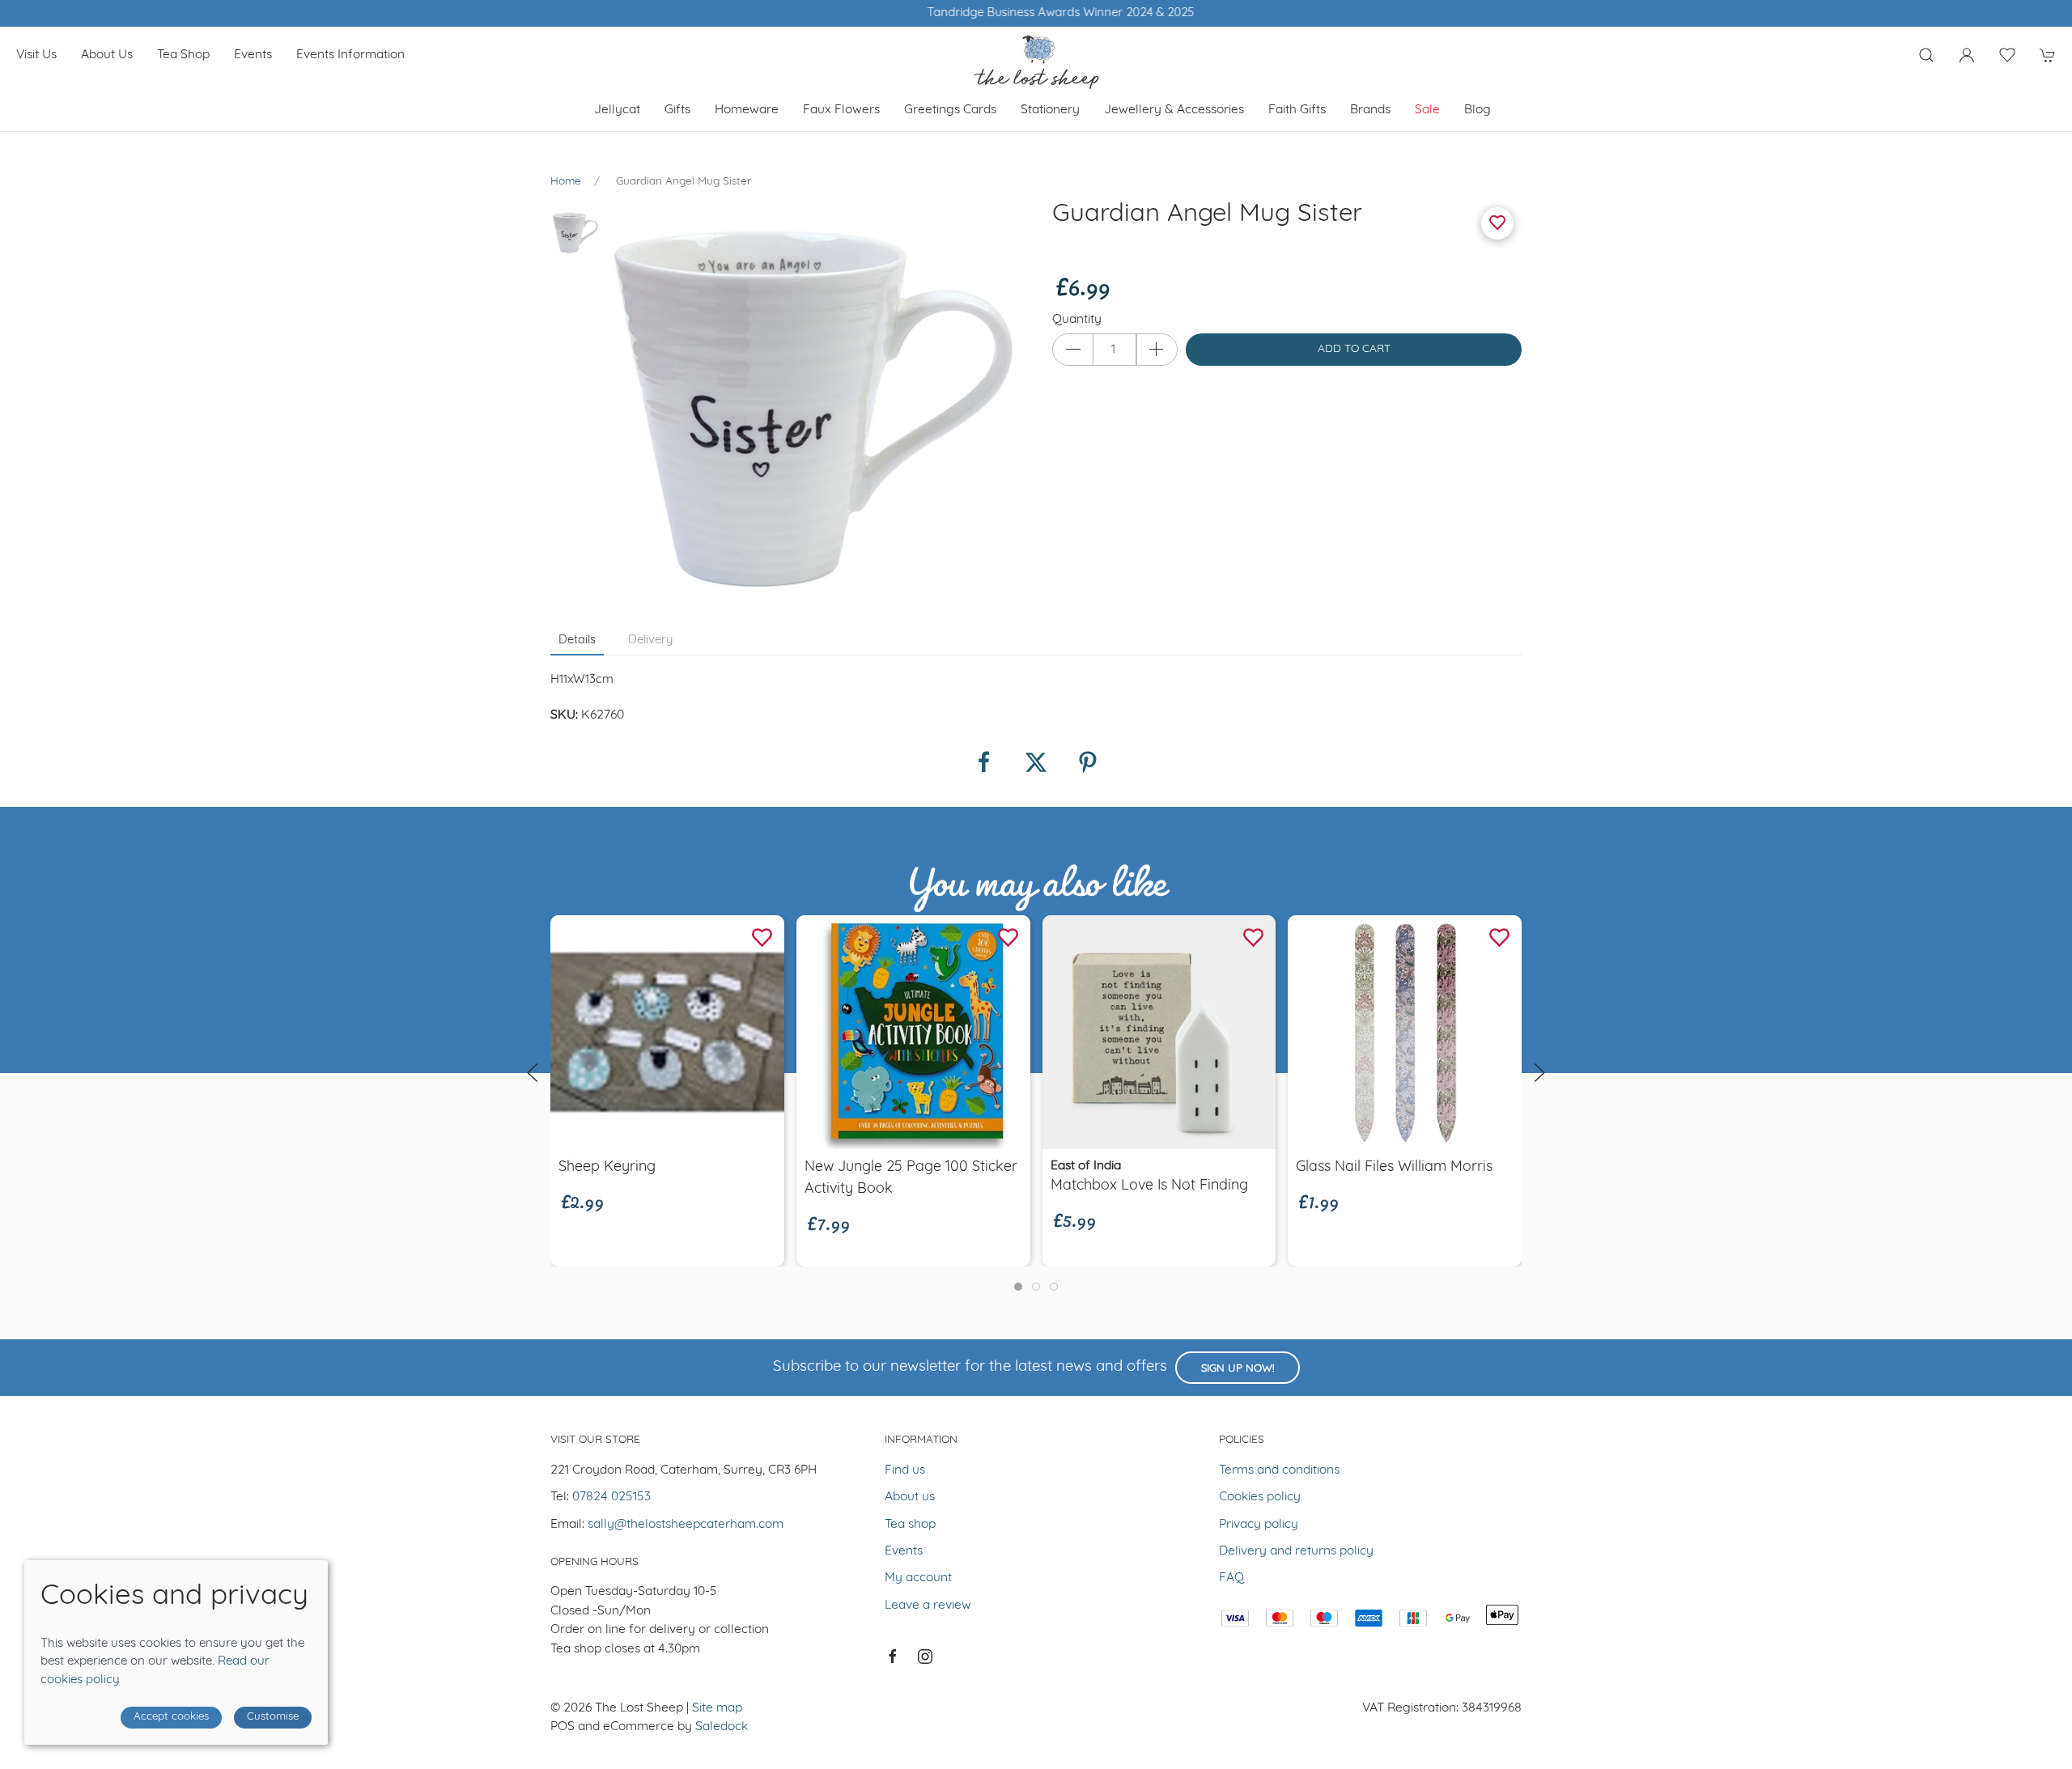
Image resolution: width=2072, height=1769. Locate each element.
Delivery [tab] (650, 641)
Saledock (722, 1727)
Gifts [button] (677, 110)
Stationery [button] (1050, 110)
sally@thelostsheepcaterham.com (686, 1525)
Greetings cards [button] (950, 110)
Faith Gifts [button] (1297, 110)
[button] (1926, 55)
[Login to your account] (1967, 55)
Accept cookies (171, 1717)
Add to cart (1354, 349)
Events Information (350, 55)
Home (566, 182)
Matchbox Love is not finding (1149, 1187)
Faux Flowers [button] (841, 110)
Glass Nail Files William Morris (1394, 1167)
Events (253, 55)
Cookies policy (1260, 1497)
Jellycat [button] (617, 110)
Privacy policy (1259, 1525)
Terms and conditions (1279, 1470)
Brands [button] (1370, 110)
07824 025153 (611, 1497)
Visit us (36, 55)
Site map (717, 1708)
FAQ (1231, 1578)
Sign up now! (1238, 1369)
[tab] (1018, 1287)
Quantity (1077, 320)
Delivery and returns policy (1296, 1551)
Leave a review (928, 1606)
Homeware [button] (747, 110)
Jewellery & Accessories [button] (1174, 110)
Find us (905, 1470)
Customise (273, 1717)
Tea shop (183, 55)
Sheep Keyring (607, 1167)
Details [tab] (577, 641)
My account (918, 1578)
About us (107, 55)
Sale (1427, 110)
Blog (1478, 110)
